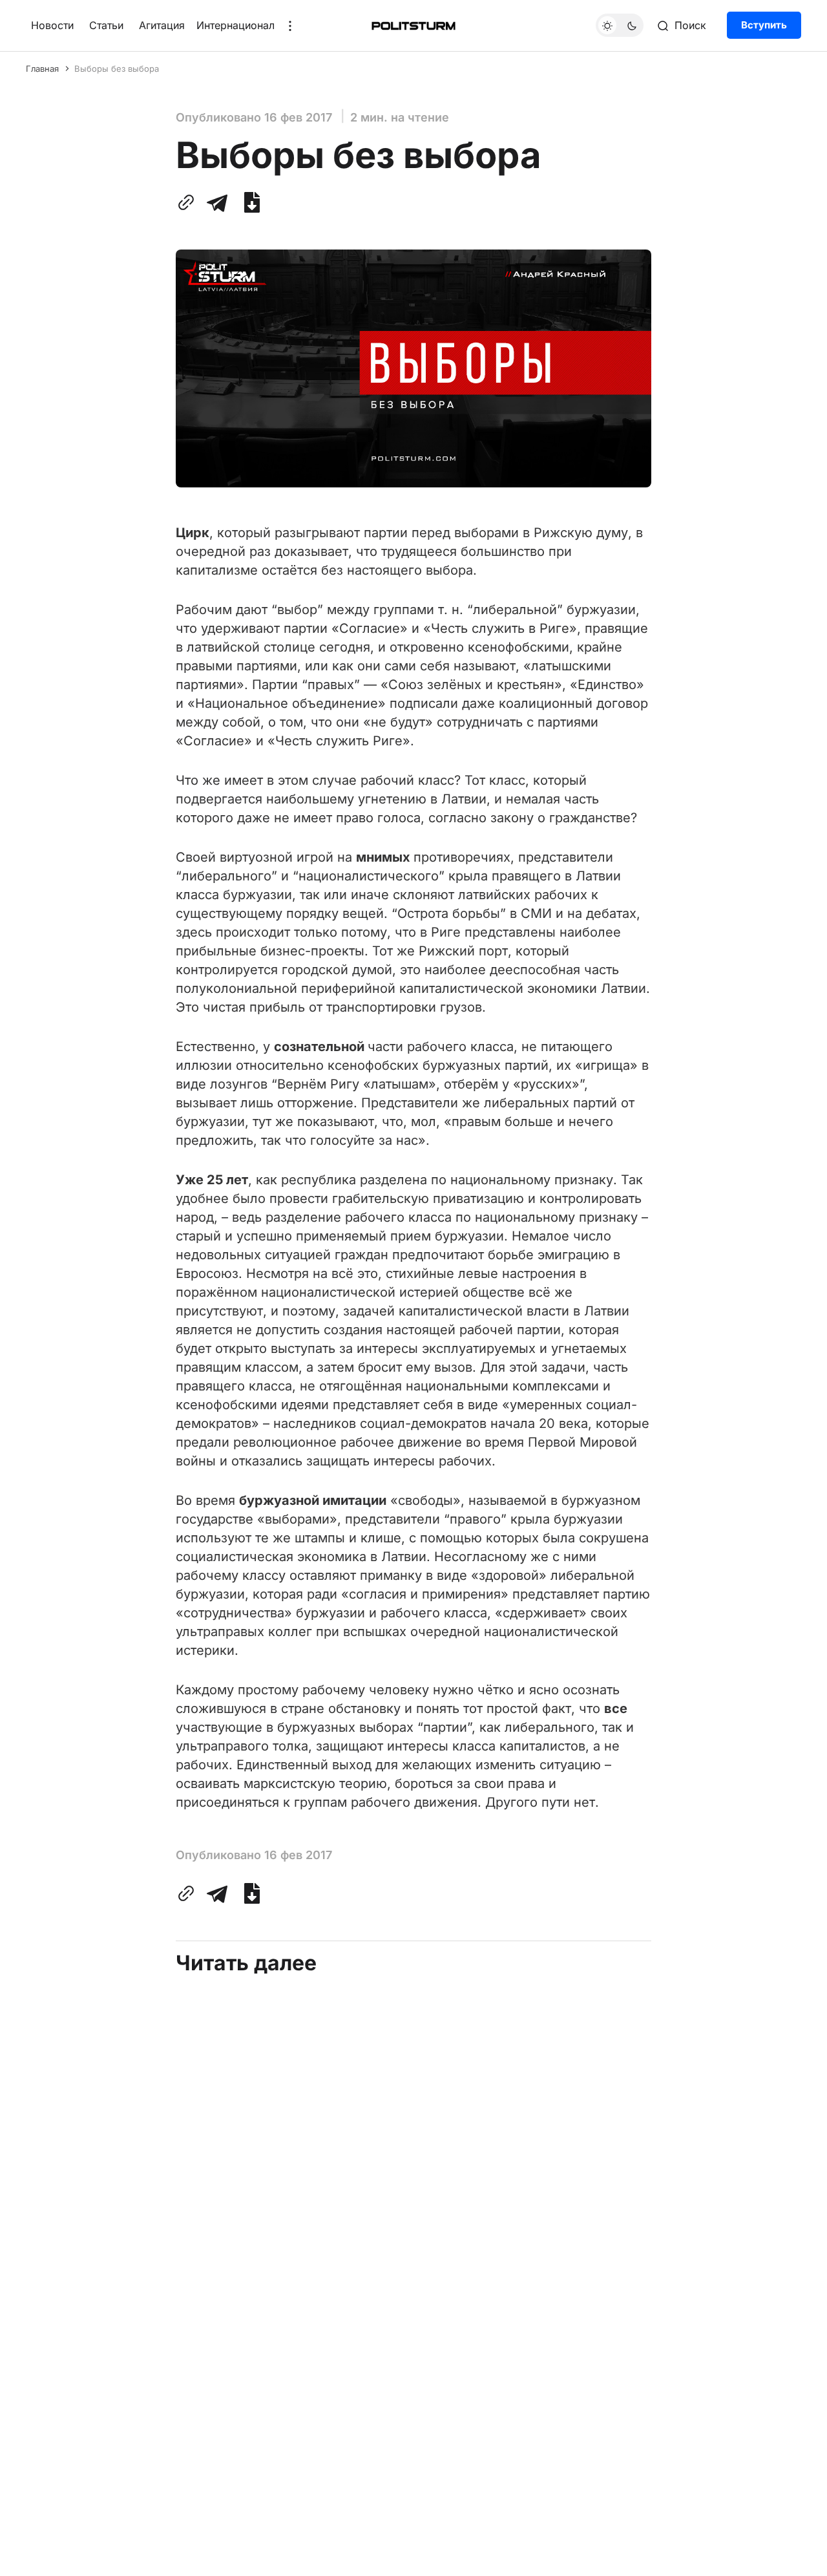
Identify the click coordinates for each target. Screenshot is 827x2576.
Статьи (106, 25)
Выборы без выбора (117, 69)
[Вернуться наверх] (793, 2556)
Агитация (162, 25)
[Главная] (413, 26)
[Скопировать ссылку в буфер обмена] (189, 202)
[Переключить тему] (620, 26)
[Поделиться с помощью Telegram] (217, 202)
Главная (42, 69)
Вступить (764, 26)
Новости (52, 25)
